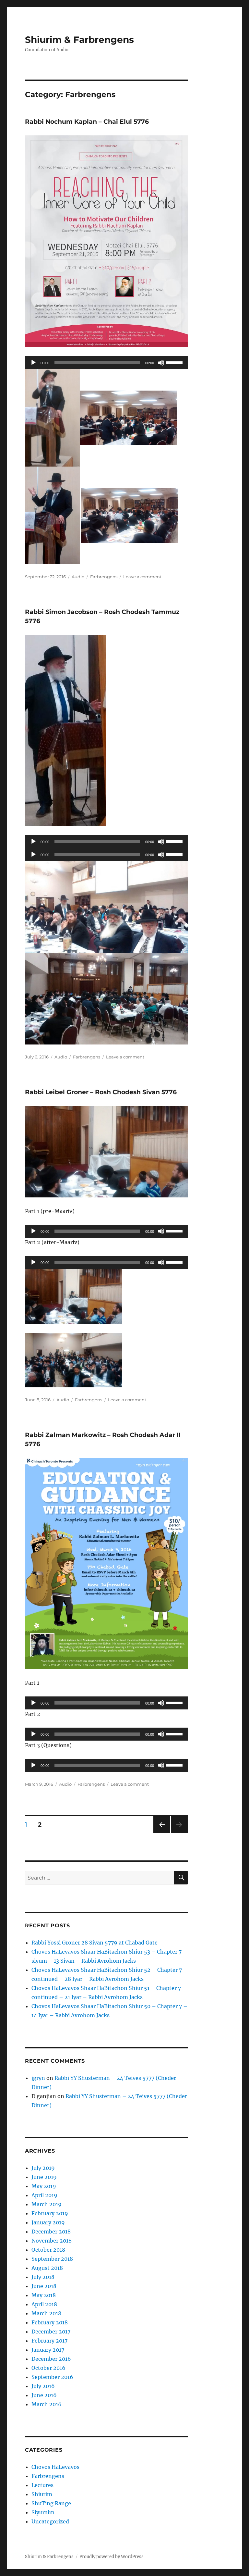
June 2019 (44, 2177)
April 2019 (44, 2195)
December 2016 (51, 2359)
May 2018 (44, 2295)
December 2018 (51, 2232)
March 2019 (47, 2204)
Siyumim (43, 2512)
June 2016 (44, 2395)
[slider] (175, 362)
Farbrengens (104, 577)
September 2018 (52, 2259)
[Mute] (161, 363)
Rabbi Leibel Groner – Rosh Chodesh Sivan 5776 (101, 1092)
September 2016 (52, 2377)
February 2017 (49, 2341)
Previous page (162, 1833)
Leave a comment (142, 577)
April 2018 (44, 2304)
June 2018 (44, 2286)
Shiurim (42, 2494)
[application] (107, 363)
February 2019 (50, 2213)
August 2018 (47, 2268)
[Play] (33, 363)
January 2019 (48, 2222)
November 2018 (52, 2241)
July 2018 (43, 2277)
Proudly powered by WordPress (112, 2557)
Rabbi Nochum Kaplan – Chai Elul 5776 (87, 122)
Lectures (42, 2485)
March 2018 (46, 2313)
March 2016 (47, 2404)
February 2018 (50, 2322)
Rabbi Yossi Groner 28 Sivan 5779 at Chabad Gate (95, 1943)
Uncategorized (50, 2521)
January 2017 (48, 2350)
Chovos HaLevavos (55, 2467)
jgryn (38, 2078)
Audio (78, 577)
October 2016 (48, 2368)
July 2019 (43, 2168)
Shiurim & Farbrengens (79, 40)
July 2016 (43, 2386)
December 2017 (51, 2332)
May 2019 (44, 2186)
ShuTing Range (51, 2503)
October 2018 (48, 2250)
